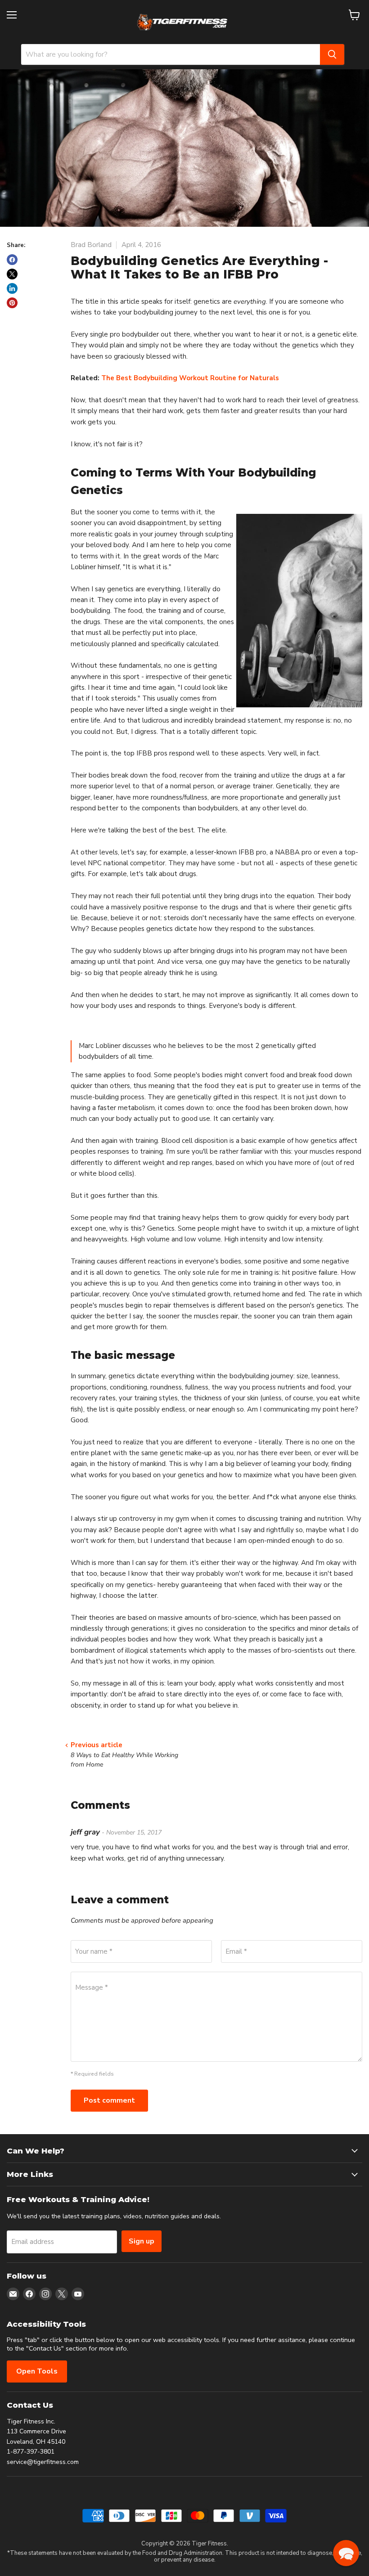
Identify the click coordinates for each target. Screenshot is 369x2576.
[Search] (332, 54)
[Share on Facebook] (12, 260)
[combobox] (171, 54)
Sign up (142, 2241)
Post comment (109, 2100)
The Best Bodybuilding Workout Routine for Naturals (190, 378)
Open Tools (37, 2371)
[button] (346, 2553)
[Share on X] (12, 274)
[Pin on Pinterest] (12, 303)
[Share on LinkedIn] (12, 288)
